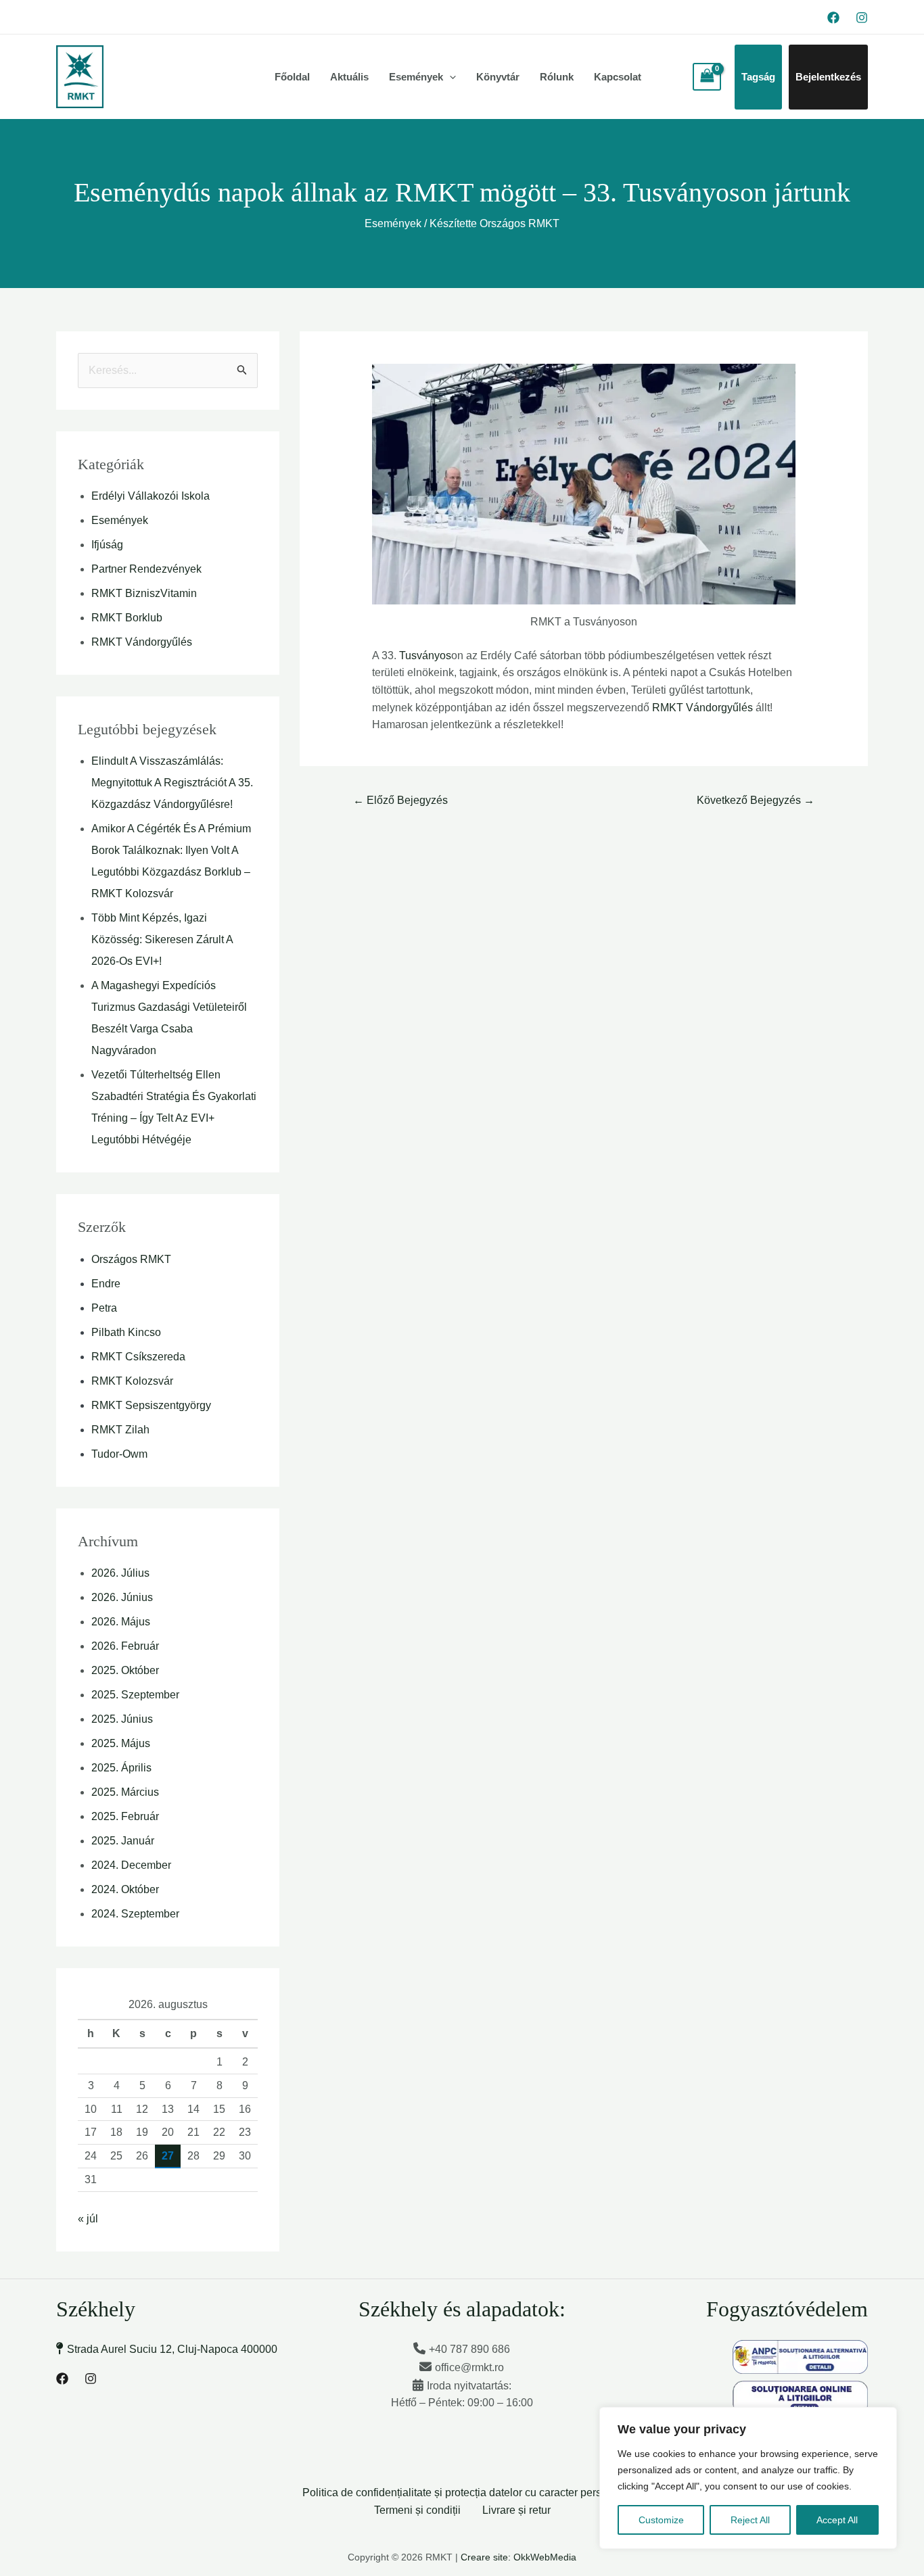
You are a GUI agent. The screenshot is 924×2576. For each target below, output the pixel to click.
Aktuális (349, 77)
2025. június (122, 1719)
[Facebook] (833, 18)
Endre (106, 1284)
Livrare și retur (516, 2510)
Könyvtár (498, 77)
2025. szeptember (135, 1695)
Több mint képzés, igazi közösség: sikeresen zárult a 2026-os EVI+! (162, 939)
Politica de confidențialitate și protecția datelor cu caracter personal (462, 2492)
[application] (449, 77)
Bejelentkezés (828, 77)
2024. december (131, 1865)
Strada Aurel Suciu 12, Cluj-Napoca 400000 (172, 2349)
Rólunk (557, 77)
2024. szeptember (135, 1914)
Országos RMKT (131, 1259)
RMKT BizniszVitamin (144, 593)
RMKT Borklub (127, 618)
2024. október (125, 1889)
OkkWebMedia (545, 2557)
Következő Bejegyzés (756, 800)
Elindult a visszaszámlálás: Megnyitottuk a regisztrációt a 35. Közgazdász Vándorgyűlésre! (172, 783)
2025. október (125, 1670)
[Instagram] (862, 18)
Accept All (837, 2520)
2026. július (120, 1573)
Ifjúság (107, 545)
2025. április (121, 1768)
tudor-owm (119, 1454)
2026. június (122, 1597)
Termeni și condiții (417, 2510)
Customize (661, 2520)
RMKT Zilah (120, 1430)
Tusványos (425, 655)
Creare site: (486, 2557)
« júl (88, 2219)
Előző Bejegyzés (400, 800)
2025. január (123, 1841)
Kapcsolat (618, 77)
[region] (748, 2478)
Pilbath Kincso (126, 1332)
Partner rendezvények (146, 569)
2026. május (121, 1622)
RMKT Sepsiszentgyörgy (151, 1405)
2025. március (125, 1792)
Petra (104, 1308)
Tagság (758, 77)
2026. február (125, 1646)
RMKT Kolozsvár (132, 1381)
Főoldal (292, 77)
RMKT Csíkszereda (138, 1357)
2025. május (121, 1743)
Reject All (750, 2520)
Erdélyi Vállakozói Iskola (151, 496)
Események (416, 77)
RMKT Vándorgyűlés (142, 642)
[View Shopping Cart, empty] (707, 77)
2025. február (125, 1816)
